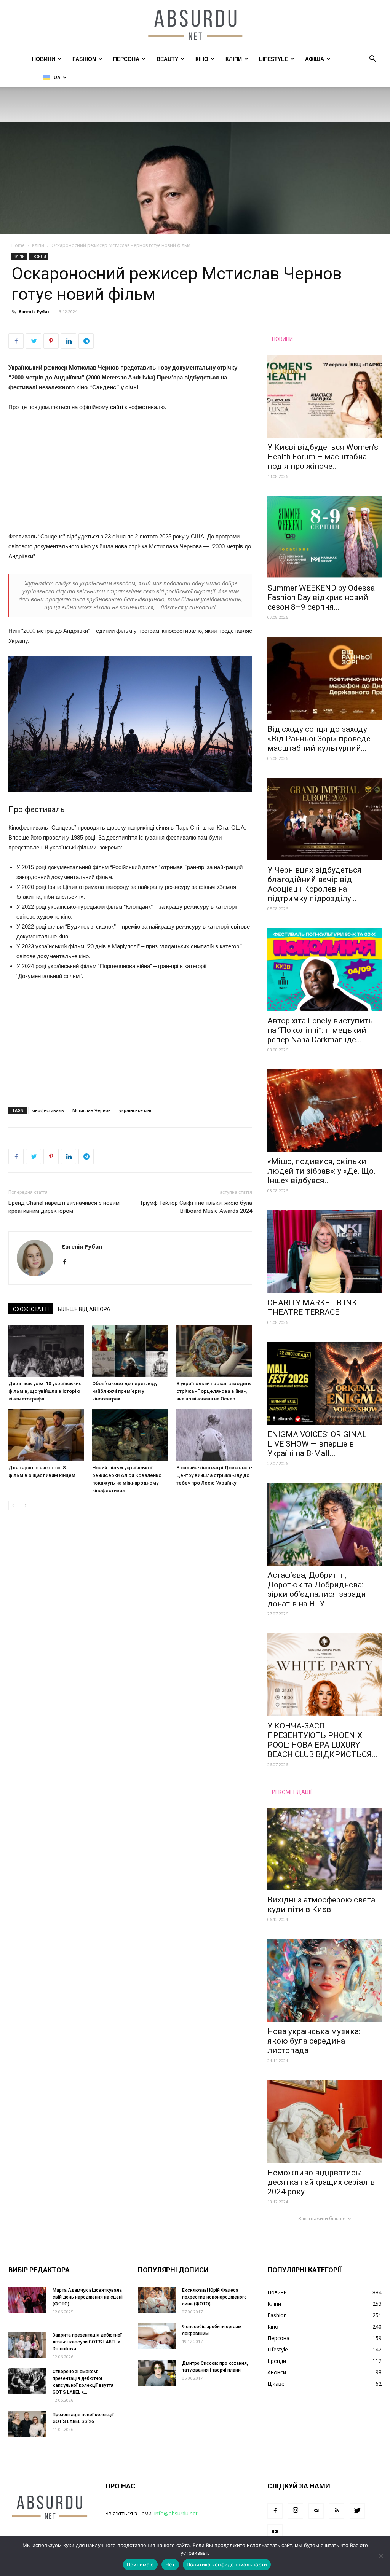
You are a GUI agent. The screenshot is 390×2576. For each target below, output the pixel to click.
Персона (126, 59)
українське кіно (136, 1110)
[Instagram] (296, 2511)
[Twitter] (357, 2511)
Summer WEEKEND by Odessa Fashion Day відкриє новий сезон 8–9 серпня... (321, 597)
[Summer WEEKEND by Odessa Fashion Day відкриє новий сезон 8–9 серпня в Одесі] (324, 537)
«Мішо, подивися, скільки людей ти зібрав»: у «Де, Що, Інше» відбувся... (321, 1171)
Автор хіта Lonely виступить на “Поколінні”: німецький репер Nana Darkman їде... (320, 1030)
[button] (372, 60)
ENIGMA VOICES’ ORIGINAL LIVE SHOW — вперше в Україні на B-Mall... (317, 1444)
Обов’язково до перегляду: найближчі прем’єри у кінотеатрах (125, 1391)
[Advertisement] (130, 475)
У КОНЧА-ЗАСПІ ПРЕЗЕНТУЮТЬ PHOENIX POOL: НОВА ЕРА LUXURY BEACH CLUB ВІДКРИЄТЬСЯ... (322, 1740)
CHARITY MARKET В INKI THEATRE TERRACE (313, 1307)
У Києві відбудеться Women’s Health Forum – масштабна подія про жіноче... (323, 457)
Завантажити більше (322, 2218)
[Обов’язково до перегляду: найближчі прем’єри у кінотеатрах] (130, 1351)
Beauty (167, 59)
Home (18, 245)
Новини (44, 59)
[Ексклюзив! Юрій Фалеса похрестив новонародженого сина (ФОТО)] (157, 2300)
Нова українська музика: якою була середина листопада (314, 2041)
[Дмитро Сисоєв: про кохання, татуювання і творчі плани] (157, 2373)
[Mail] (316, 2511)
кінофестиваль (48, 1110)
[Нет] (380, 2556)
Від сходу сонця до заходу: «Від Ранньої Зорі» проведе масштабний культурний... (319, 739)
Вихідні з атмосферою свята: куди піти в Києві (322, 1905)
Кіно (202, 59)
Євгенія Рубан (34, 311)
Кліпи (234, 59)
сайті (117, 407)
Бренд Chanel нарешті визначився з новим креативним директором (64, 1207)
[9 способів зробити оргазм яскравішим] (157, 2336)
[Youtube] (275, 2532)
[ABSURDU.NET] (195, 25)
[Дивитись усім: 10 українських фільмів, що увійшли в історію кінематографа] (46, 1351)
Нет (170, 2565)
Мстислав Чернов (92, 1110)
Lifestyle (273, 59)
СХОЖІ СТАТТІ (31, 1309)
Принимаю (140, 2565)
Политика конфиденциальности (227, 2565)
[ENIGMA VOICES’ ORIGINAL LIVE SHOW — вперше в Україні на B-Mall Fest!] (324, 1383)
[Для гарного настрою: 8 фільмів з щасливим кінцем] (46, 1435)
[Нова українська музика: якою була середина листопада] (324, 1980)
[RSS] (337, 2511)
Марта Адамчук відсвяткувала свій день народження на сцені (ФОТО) (88, 2297)
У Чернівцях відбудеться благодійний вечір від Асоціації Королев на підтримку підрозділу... (315, 884)
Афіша (315, 59)
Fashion (84, 59)
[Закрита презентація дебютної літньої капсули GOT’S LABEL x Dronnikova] (27, 2345)
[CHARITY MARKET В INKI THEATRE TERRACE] (324, 1252)
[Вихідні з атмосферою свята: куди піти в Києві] (324, 1849)
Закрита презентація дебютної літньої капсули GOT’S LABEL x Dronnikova (87, 2342)
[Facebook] (68, 1262)
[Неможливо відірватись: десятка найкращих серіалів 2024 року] (324, 2122)
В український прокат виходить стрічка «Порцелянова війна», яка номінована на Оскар (214, 1391)
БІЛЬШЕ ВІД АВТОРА (84, 1309)
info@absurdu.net (176, 2513)
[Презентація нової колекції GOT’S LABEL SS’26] (27, 2424)
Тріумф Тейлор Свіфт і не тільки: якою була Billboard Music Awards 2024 (196, 1207)
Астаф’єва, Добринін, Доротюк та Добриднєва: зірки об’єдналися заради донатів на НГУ (317, 1589)
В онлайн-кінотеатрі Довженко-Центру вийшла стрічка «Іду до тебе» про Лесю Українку (214, 1475)
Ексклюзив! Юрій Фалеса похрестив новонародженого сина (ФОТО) (214, 2297)
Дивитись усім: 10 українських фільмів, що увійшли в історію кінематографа (45, 1391)
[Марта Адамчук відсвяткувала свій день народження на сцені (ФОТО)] (27, 2300)
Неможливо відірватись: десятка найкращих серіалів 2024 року (321, 2182)
